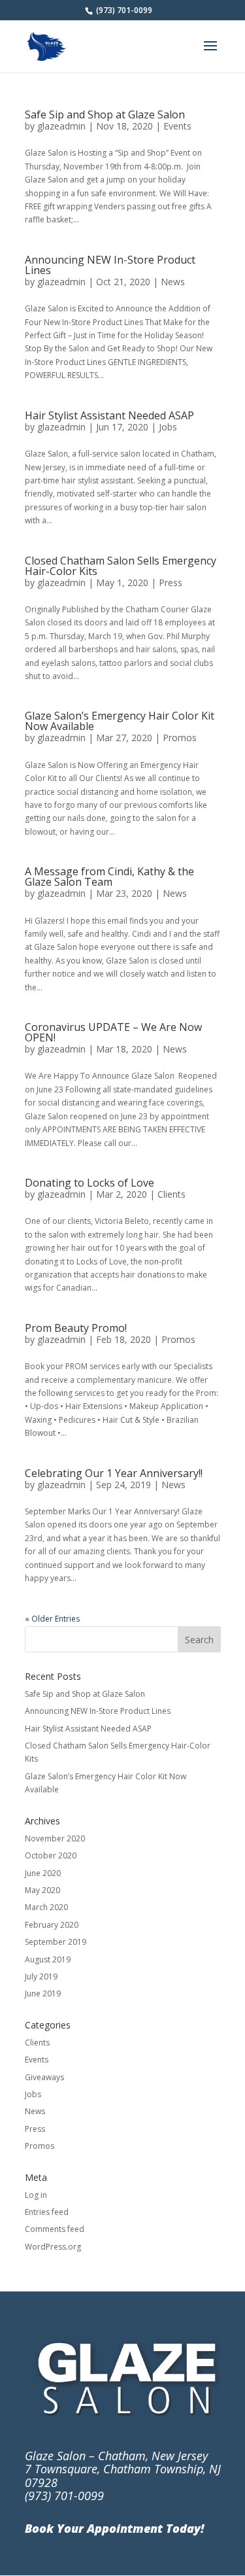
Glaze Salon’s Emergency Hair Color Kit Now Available (120, 721)
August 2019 (48, 1959)
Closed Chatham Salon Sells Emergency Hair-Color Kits (121, 566)
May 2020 (42, 1890)
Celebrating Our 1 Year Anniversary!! (114, 1473)
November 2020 (55, 1838)
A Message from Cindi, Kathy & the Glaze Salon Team (109, 877)
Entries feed (47, 2212)
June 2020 (43, 1873)
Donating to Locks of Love (90, 1183)
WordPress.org (53, 2247)
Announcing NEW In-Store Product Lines (110, 265)
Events (177, 126)
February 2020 (52, 1925)
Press (171, 583)
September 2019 (56, 1942)
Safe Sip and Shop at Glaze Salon (105, 114)
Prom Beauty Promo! (76, 1328)
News (173, 282)
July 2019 (41, 1976)
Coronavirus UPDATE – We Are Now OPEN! (113, 1032)
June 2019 (43, 1993)
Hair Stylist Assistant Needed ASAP (109, 415)
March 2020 (46, 1907)
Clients (171, 1194)
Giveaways (44, 2077)
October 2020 (51, 1855)
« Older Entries (52, 1619)
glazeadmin (61, 126)
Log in (36, 2195)
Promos (180, 738)
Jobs (168, 427)
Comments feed (55, 2229)
